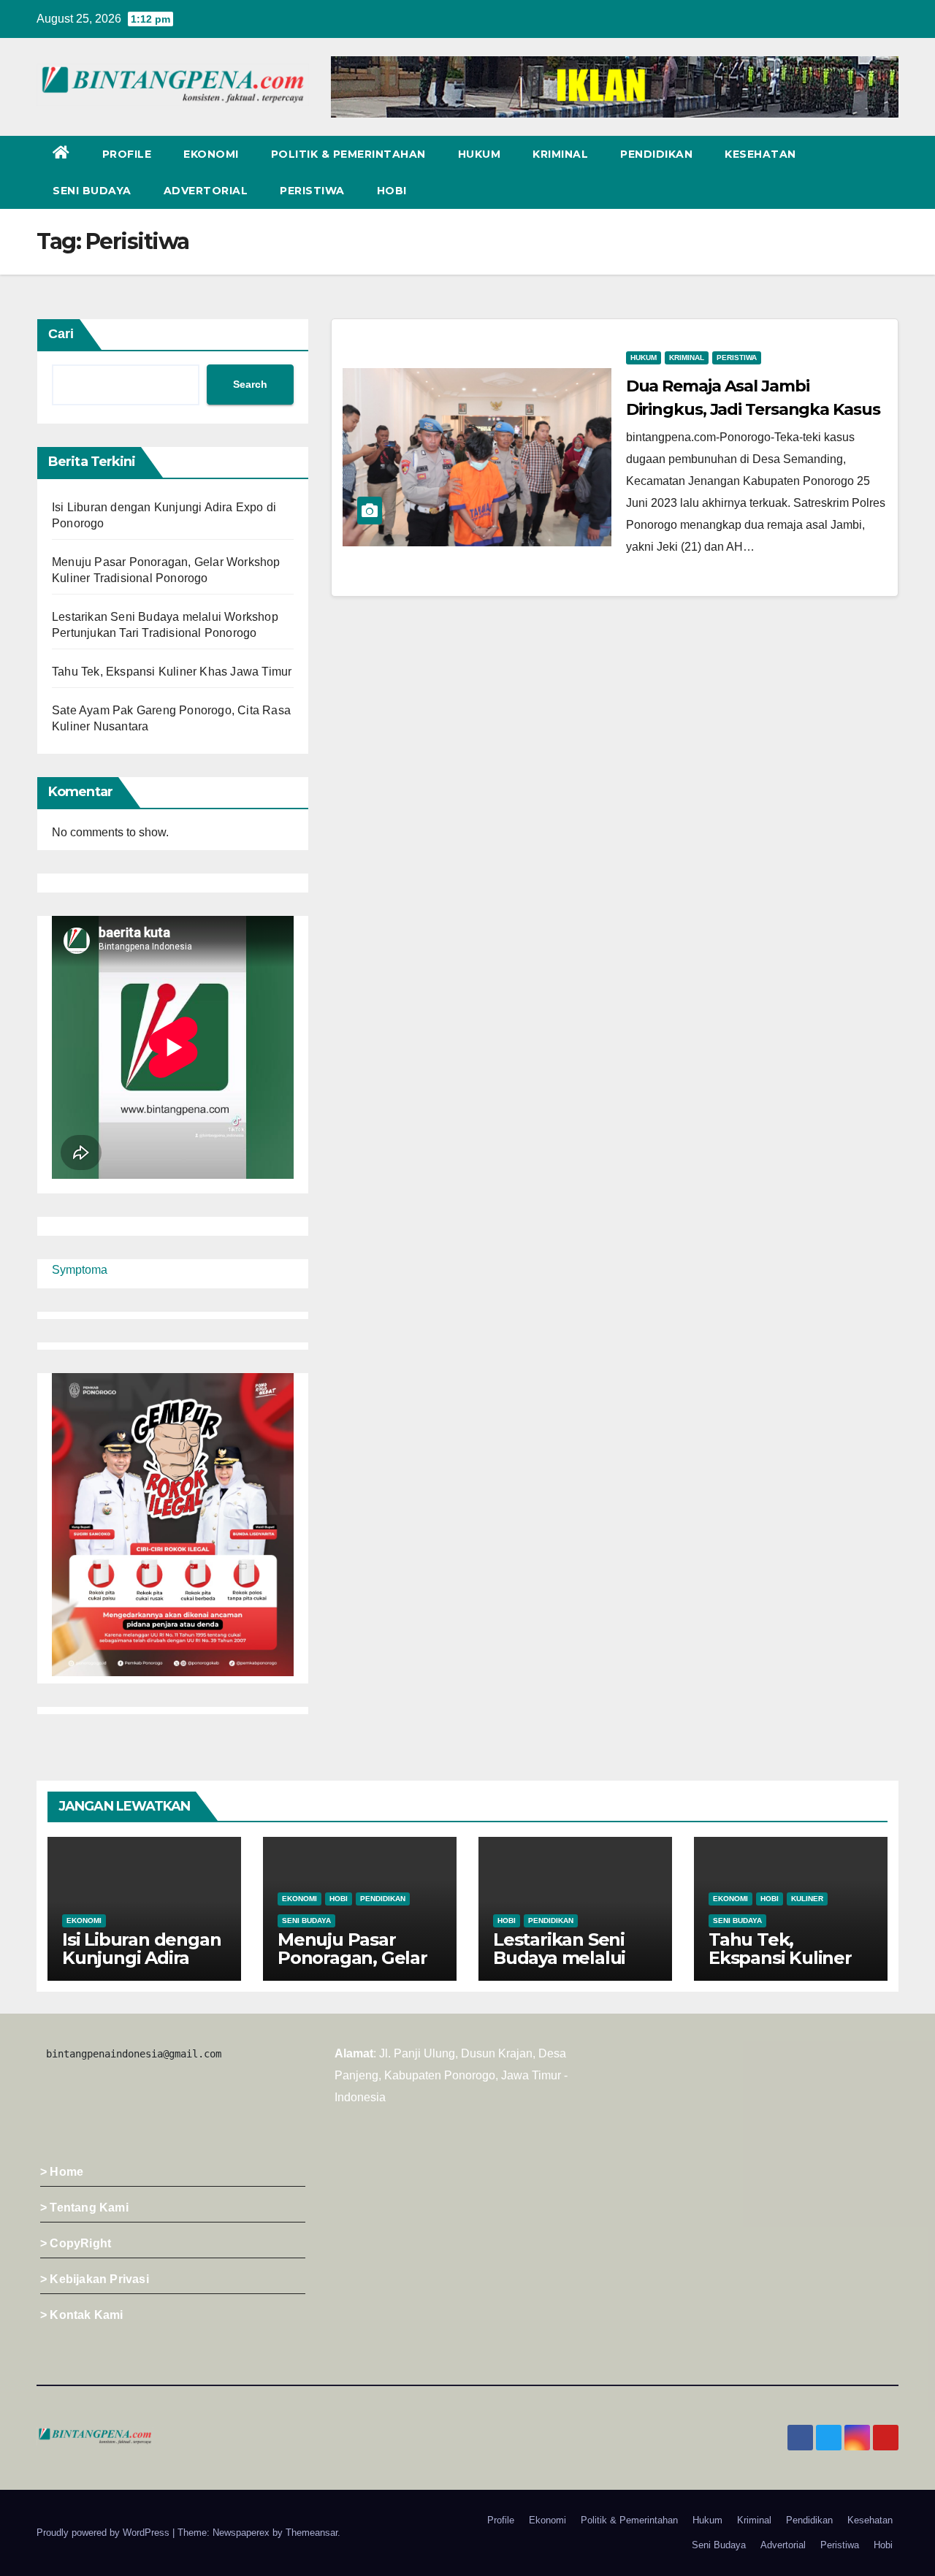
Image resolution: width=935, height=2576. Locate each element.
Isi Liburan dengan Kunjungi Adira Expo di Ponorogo (141, 1958)
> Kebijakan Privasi (95, 2279)
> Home (62, 2172)
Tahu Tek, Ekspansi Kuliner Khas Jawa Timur (172, 672)
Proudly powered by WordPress (104, 2533)
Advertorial (206, 191)
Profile (127, 154)
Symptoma (80, 1270)
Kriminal (560, 154)
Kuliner (807, 1899)
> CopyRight (76, 2243)
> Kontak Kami (82, 2315)
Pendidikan (656, 154)
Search (250, 384)
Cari (61, 334)
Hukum (480, 154)
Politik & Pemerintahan (348, 154)
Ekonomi (211, 154)
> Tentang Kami (84, 2208)
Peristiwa (312, 191)
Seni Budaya (92, 191)
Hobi (392, 191)
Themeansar (312, 2533)
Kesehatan (760, 154)
